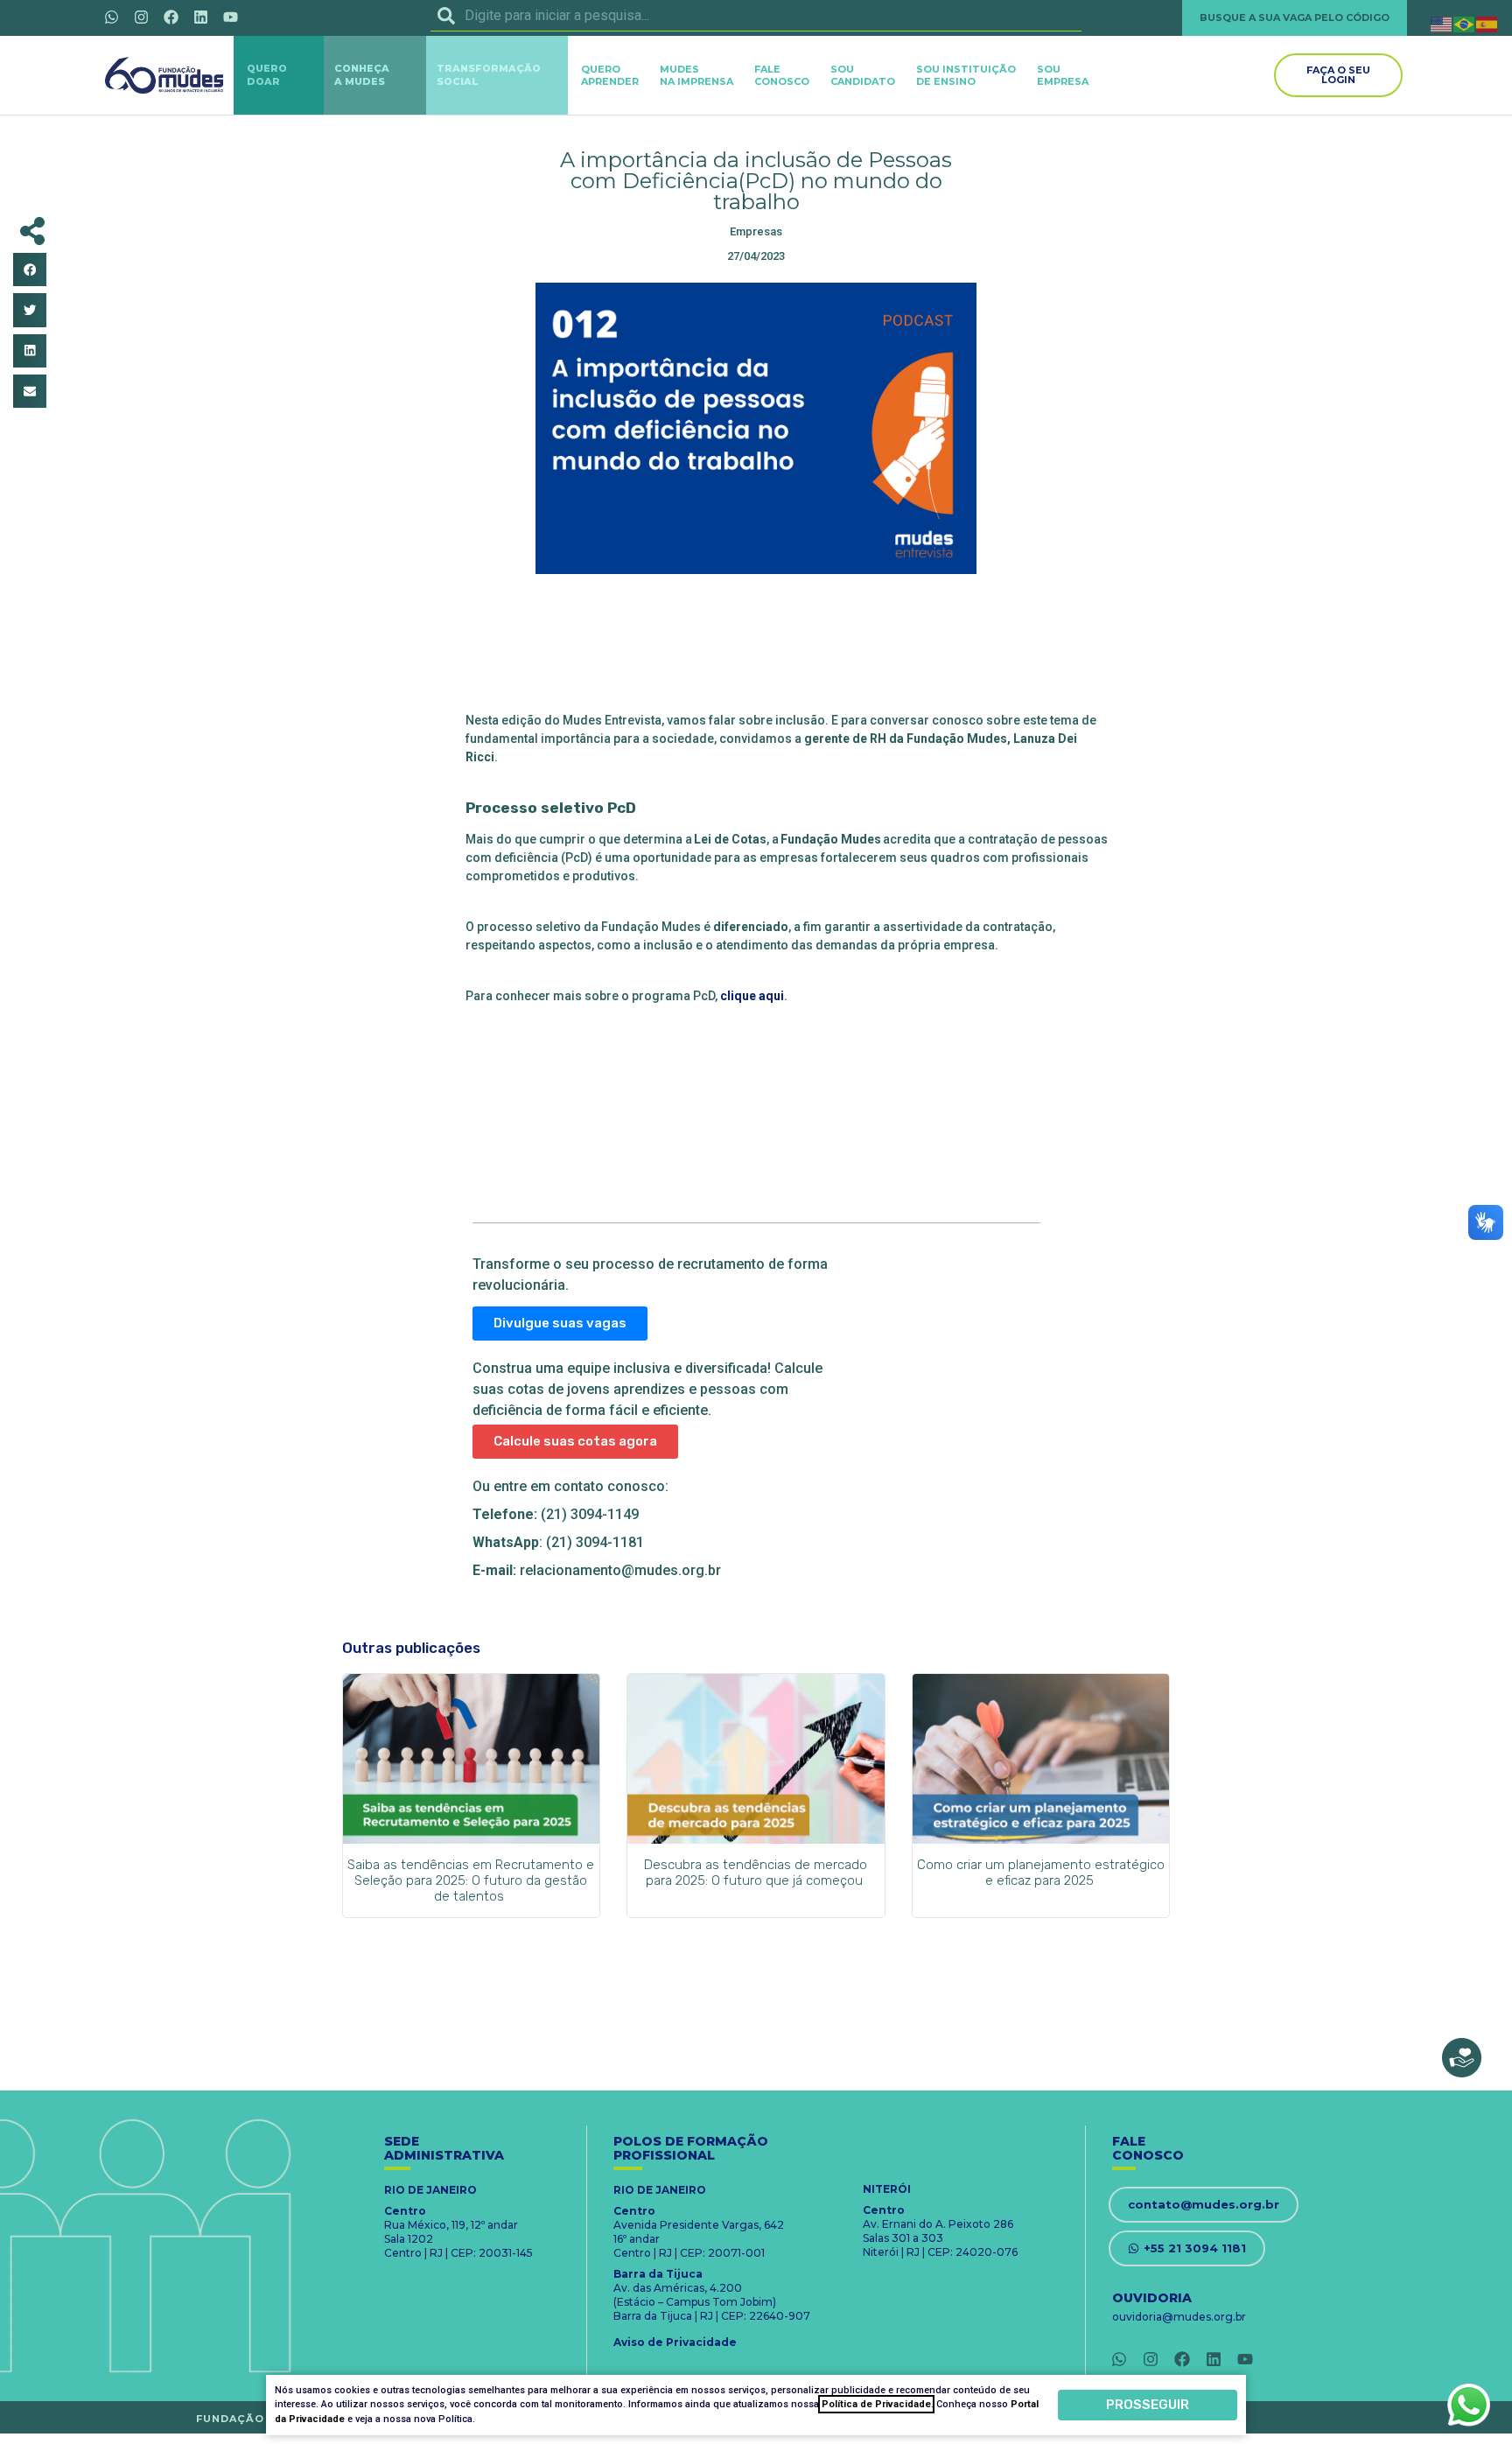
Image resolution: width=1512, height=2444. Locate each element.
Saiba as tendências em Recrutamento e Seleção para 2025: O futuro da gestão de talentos (471, 1880)
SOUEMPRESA (1063, 75)
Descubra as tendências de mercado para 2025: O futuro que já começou (756, 1873)
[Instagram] (141, 17)
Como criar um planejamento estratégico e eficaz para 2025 (1041, 1873)
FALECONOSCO (782, 75)
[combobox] (756, 16)
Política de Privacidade (876, 2404)
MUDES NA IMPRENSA (696, 75)
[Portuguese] (1465, 23)
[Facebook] (171, 17)
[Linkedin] (200, 17)
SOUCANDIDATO (863, 75)
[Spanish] (1487, 23)
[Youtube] (230, 17)
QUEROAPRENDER (610, 75)
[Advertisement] (756, 648)
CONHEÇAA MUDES (362, 75)
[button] (30, 270)
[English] (1442, 23)
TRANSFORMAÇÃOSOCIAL (489, 75)
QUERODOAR (267, 75)
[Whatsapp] (111, 17)
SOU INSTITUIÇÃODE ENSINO (966, 75)
